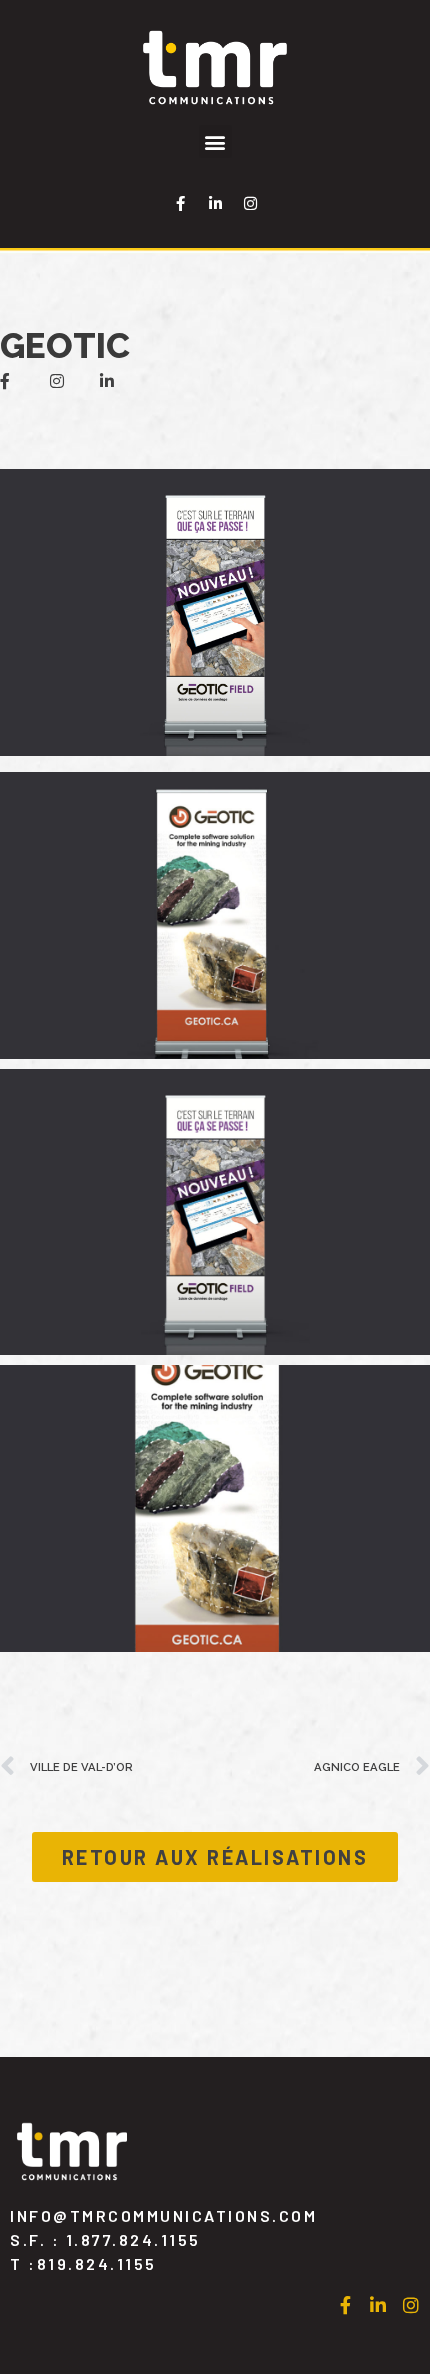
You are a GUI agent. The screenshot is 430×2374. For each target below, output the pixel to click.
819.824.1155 (97, 2263)
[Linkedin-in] (215, 203)
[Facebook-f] (180, 203)
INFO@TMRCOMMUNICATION (163, 2215)
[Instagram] (250, 203)
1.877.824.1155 (133, 2239)
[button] (215, 141)
